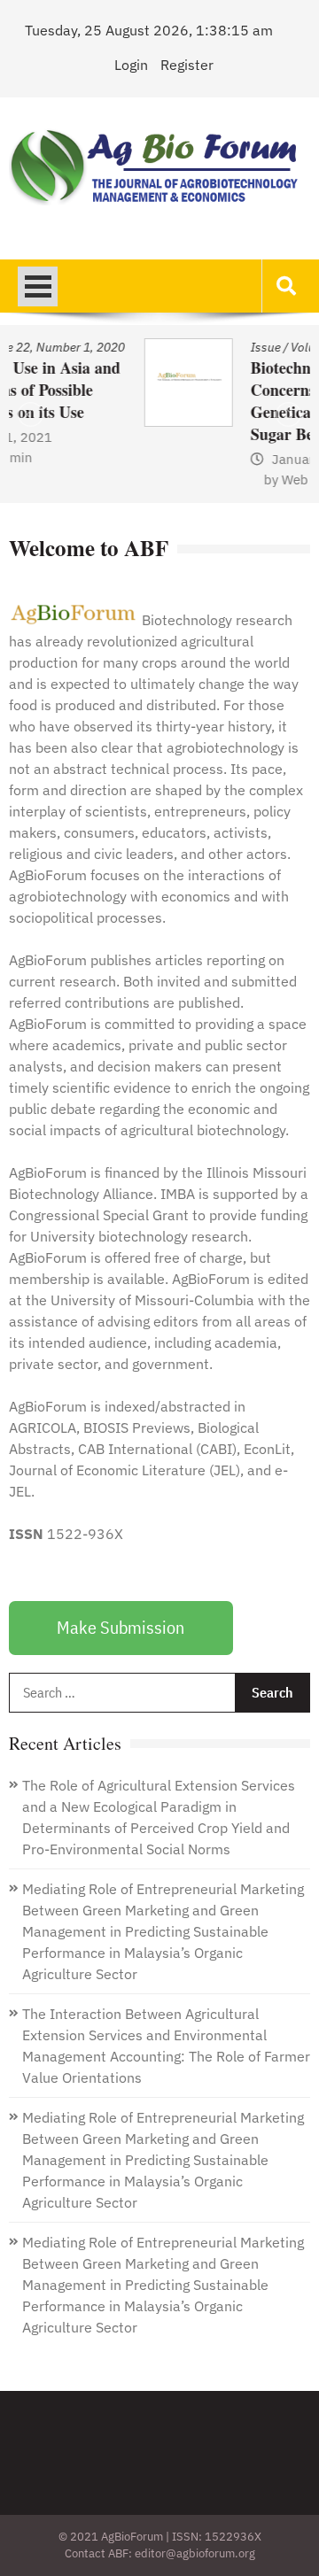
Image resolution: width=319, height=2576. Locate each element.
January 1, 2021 (215, 459)
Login (131, 65)
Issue (159, 347)
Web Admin (210, 480)
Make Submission (121, 1627)
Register (187, 65)
